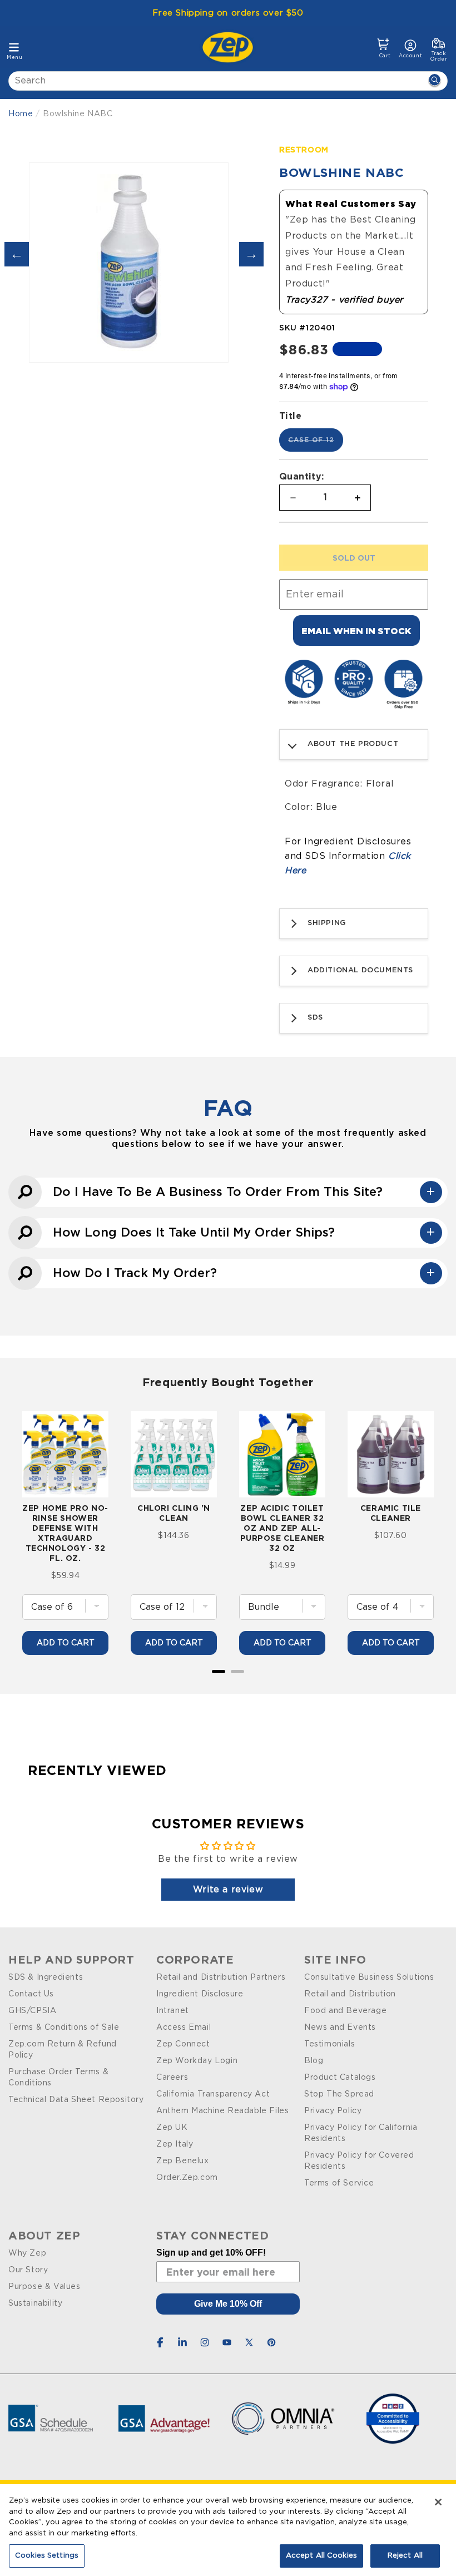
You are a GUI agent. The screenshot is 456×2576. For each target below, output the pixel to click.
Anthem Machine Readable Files (222, 2111)
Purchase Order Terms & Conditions (58, 2078)
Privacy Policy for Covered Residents (359, 2161)
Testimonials (329, 2044)
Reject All (405, 2556)
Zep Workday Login (197, 2061)
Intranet (173, 2011)
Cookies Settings (47, 2556)
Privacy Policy (333, 2111)
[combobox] (228, 81)
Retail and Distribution (350, 1994)
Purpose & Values (44, 2287)
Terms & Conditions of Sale (64, 2028)
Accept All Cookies (321, 2556)
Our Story (28, 2270)
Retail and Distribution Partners (221, 1977)
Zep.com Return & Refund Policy (63, 2050)
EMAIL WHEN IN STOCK (356, 631)
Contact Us (31, 1994)
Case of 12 (316, 444)
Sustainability (35, 2303)
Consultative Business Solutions (369, 1977)
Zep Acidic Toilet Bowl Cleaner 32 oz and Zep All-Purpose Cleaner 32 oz (282, 1528)
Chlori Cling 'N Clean (174, 1513)
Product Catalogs (340, 2078)
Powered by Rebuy (228, 1686)
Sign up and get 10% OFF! (211, 2253)
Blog (314, 2061)
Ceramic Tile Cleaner (391, 1513)
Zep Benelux (183, 2161)
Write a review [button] (228, 1890)
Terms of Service (339, 2183)
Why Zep (27, 2253)
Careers (172, 2078)
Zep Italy (175, 2144)
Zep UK (172, 2128)
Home (21, 114)
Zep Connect (183, 2044)
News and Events (340, 2028)
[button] (383, 48)
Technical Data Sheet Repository (76, 2100)
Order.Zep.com (187, 2178)
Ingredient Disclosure (200, 1994)
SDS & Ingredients (46, 1977)
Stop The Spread (339, 2094)
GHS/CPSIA (32, 2011)
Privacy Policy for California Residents (361, 2133)
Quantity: (302, 476)
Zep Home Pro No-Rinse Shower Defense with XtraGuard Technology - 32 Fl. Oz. (65, 1533)
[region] (228, 2530)
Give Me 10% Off (228, 2304)
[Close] (438, 2502)
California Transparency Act (213, 2094)
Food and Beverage (345, 2011)
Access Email (184, 2028)
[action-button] (434, 81)
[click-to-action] (231, 47)
